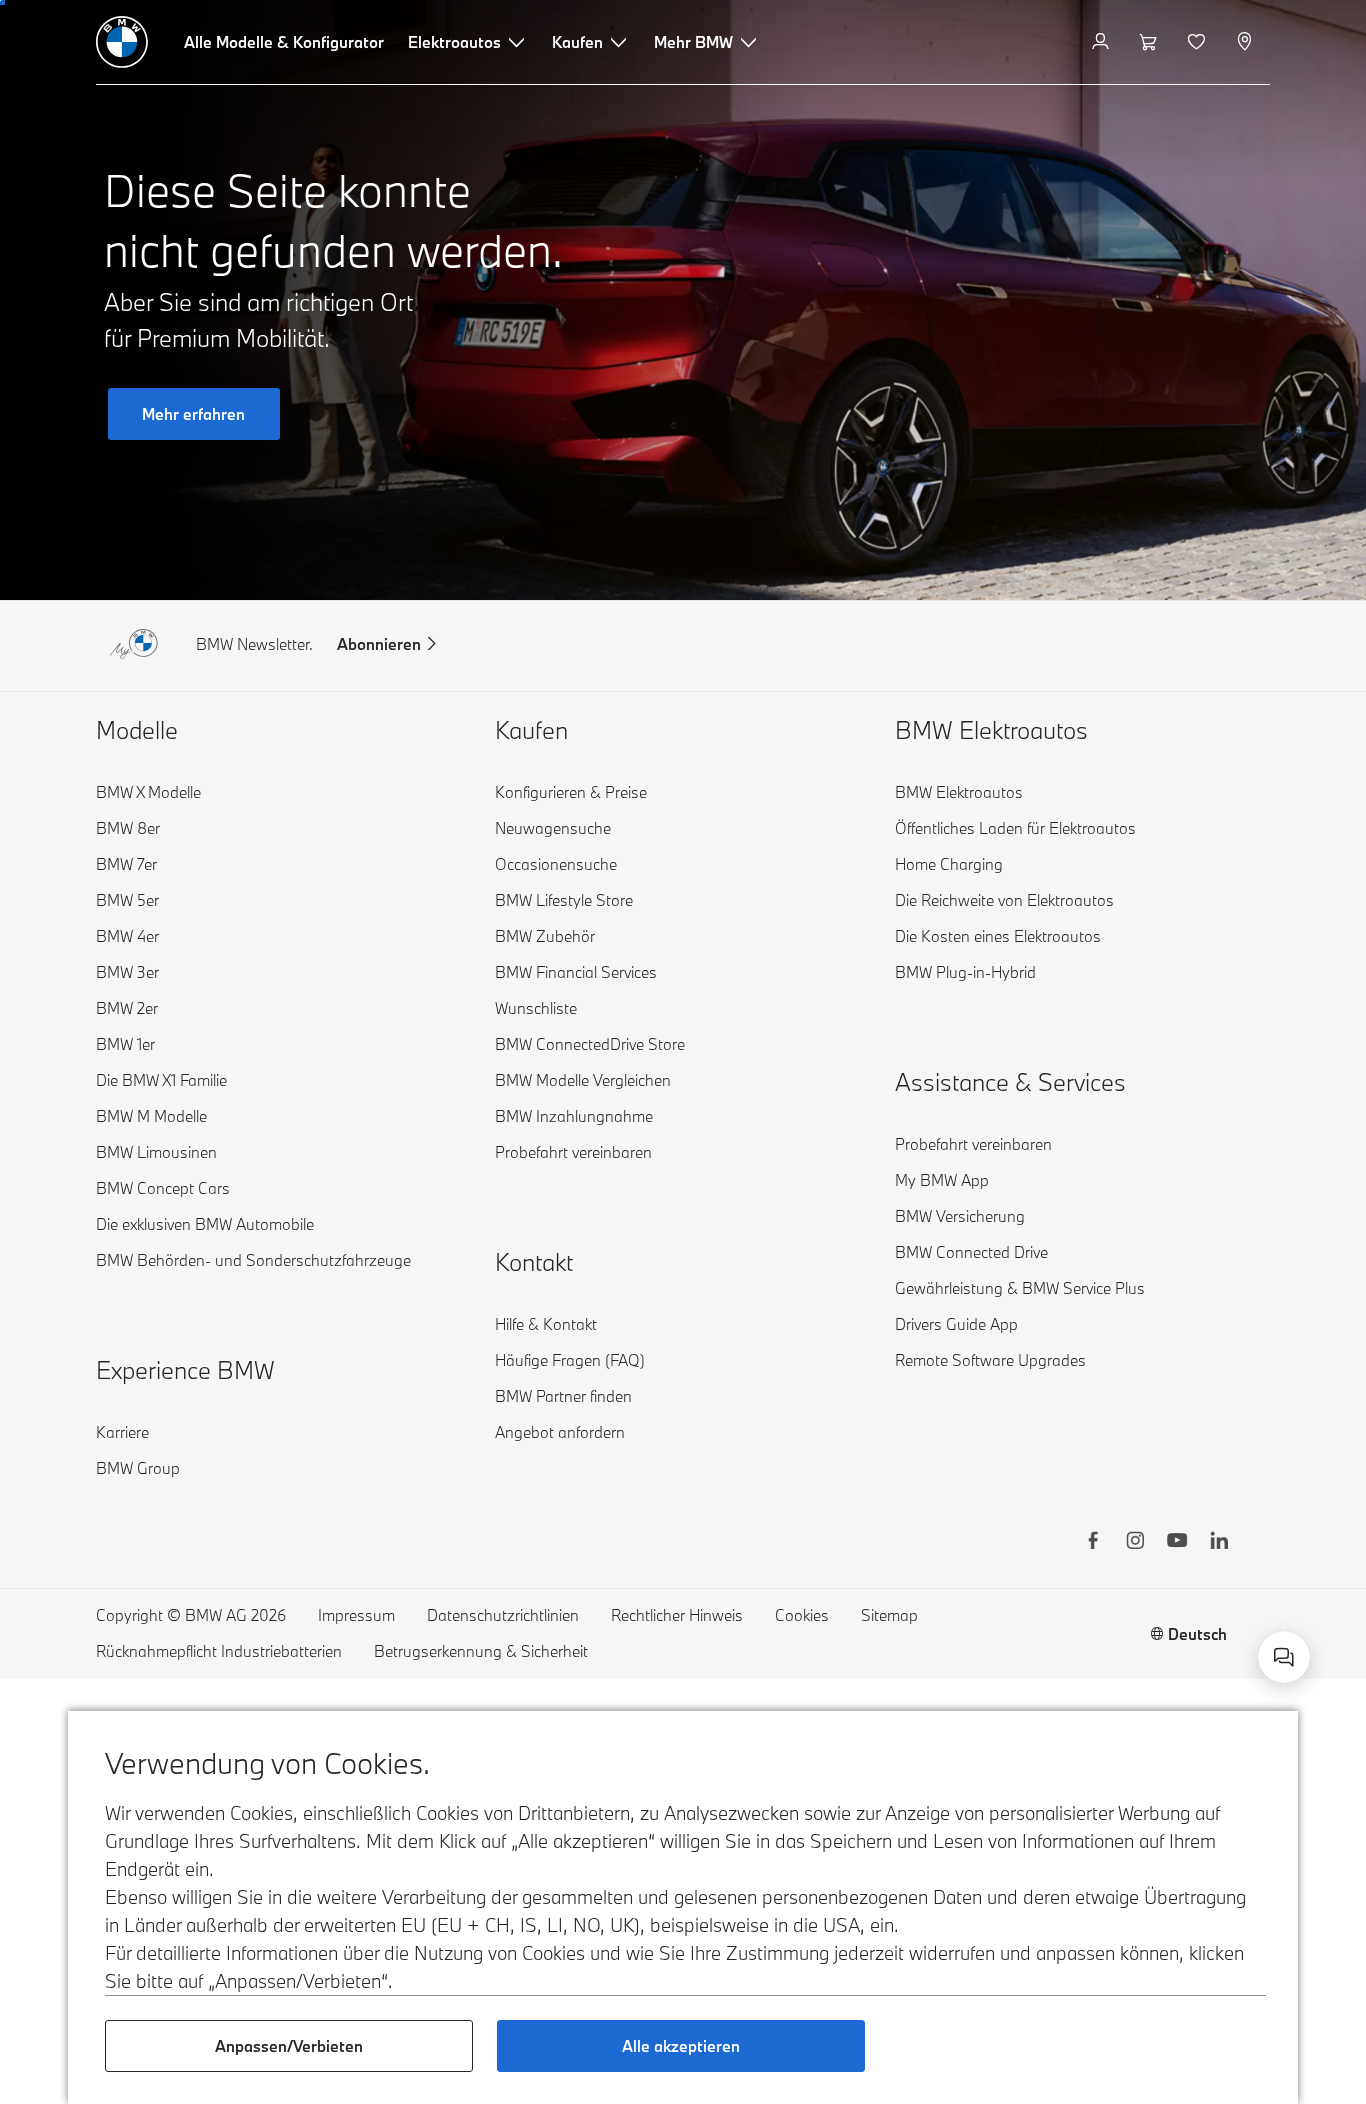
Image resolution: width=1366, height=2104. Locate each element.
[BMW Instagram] (1135, 1543)
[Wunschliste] (1198, 42)
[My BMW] (1102, 42)
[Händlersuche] (1246, 42)
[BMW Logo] (122, 42)
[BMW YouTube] (1177, 1543)
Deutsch (1197, 1634)
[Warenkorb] (1150, 42)
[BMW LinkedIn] (1219, 1543)
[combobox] (1284, 1657)
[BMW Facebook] (1093, 1543)
